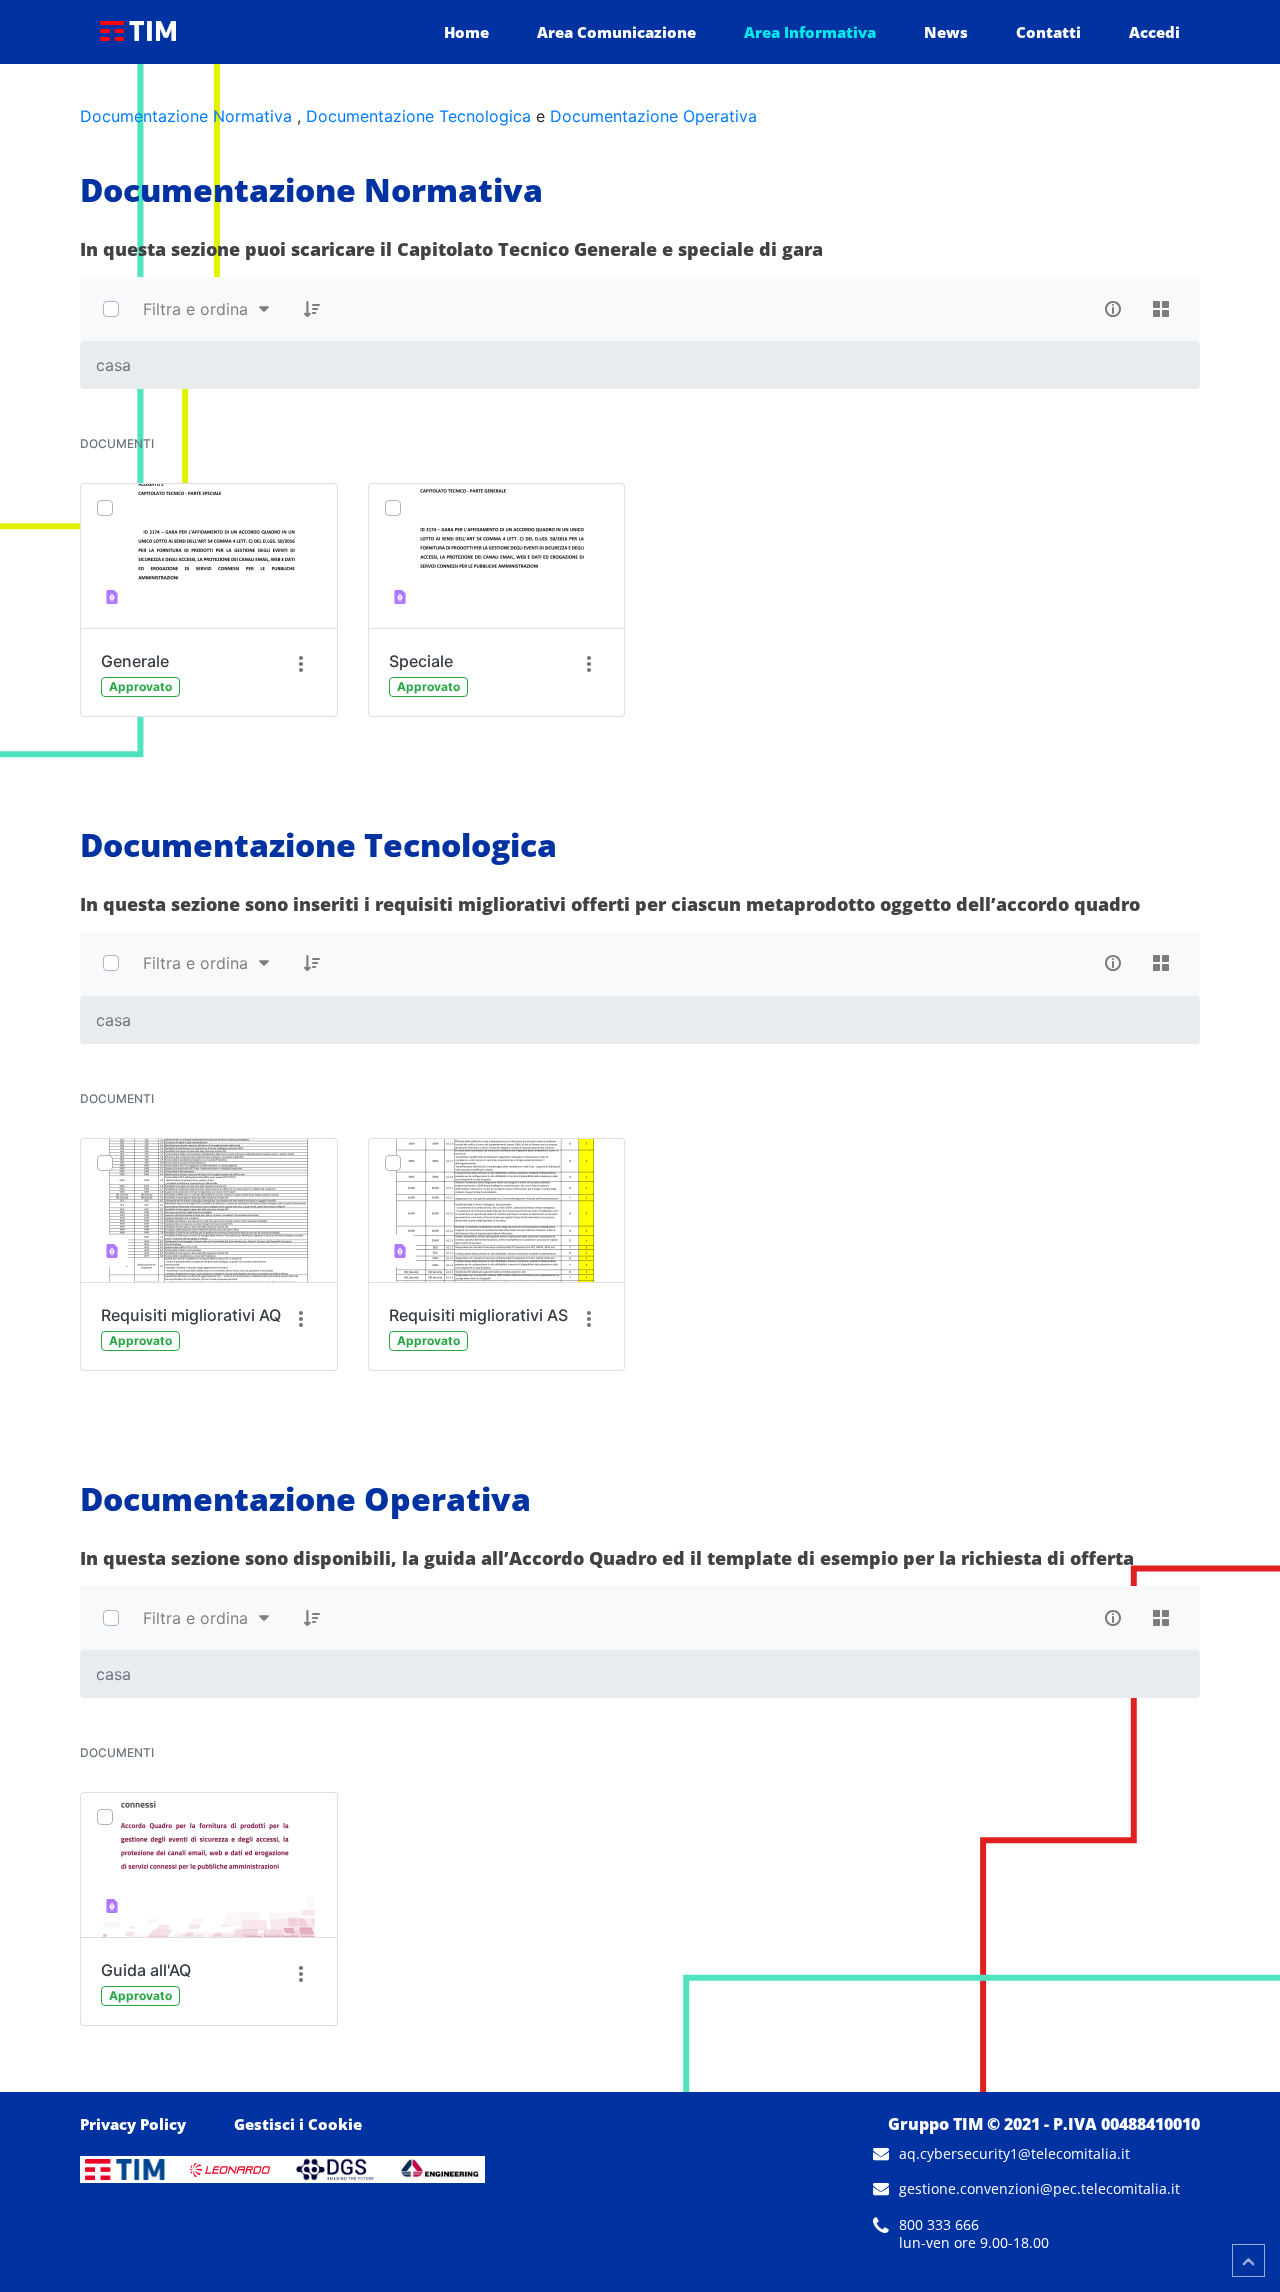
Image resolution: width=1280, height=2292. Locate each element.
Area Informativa (810, 32)
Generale (135, 661)
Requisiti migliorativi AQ (191, 1315)
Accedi (1154, 32)
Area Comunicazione (616, 32)
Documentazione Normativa (186, 116)
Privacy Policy (133, 2124)
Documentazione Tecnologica (418, 116)
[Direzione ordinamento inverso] (312, 309)
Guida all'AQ (146, 1970)
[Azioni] (301, 664)
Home (466, 32)
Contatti (1048, 32)
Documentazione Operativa (653, 116)
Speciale (421, 661)
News (946, 32)
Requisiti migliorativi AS (478, 1315)
